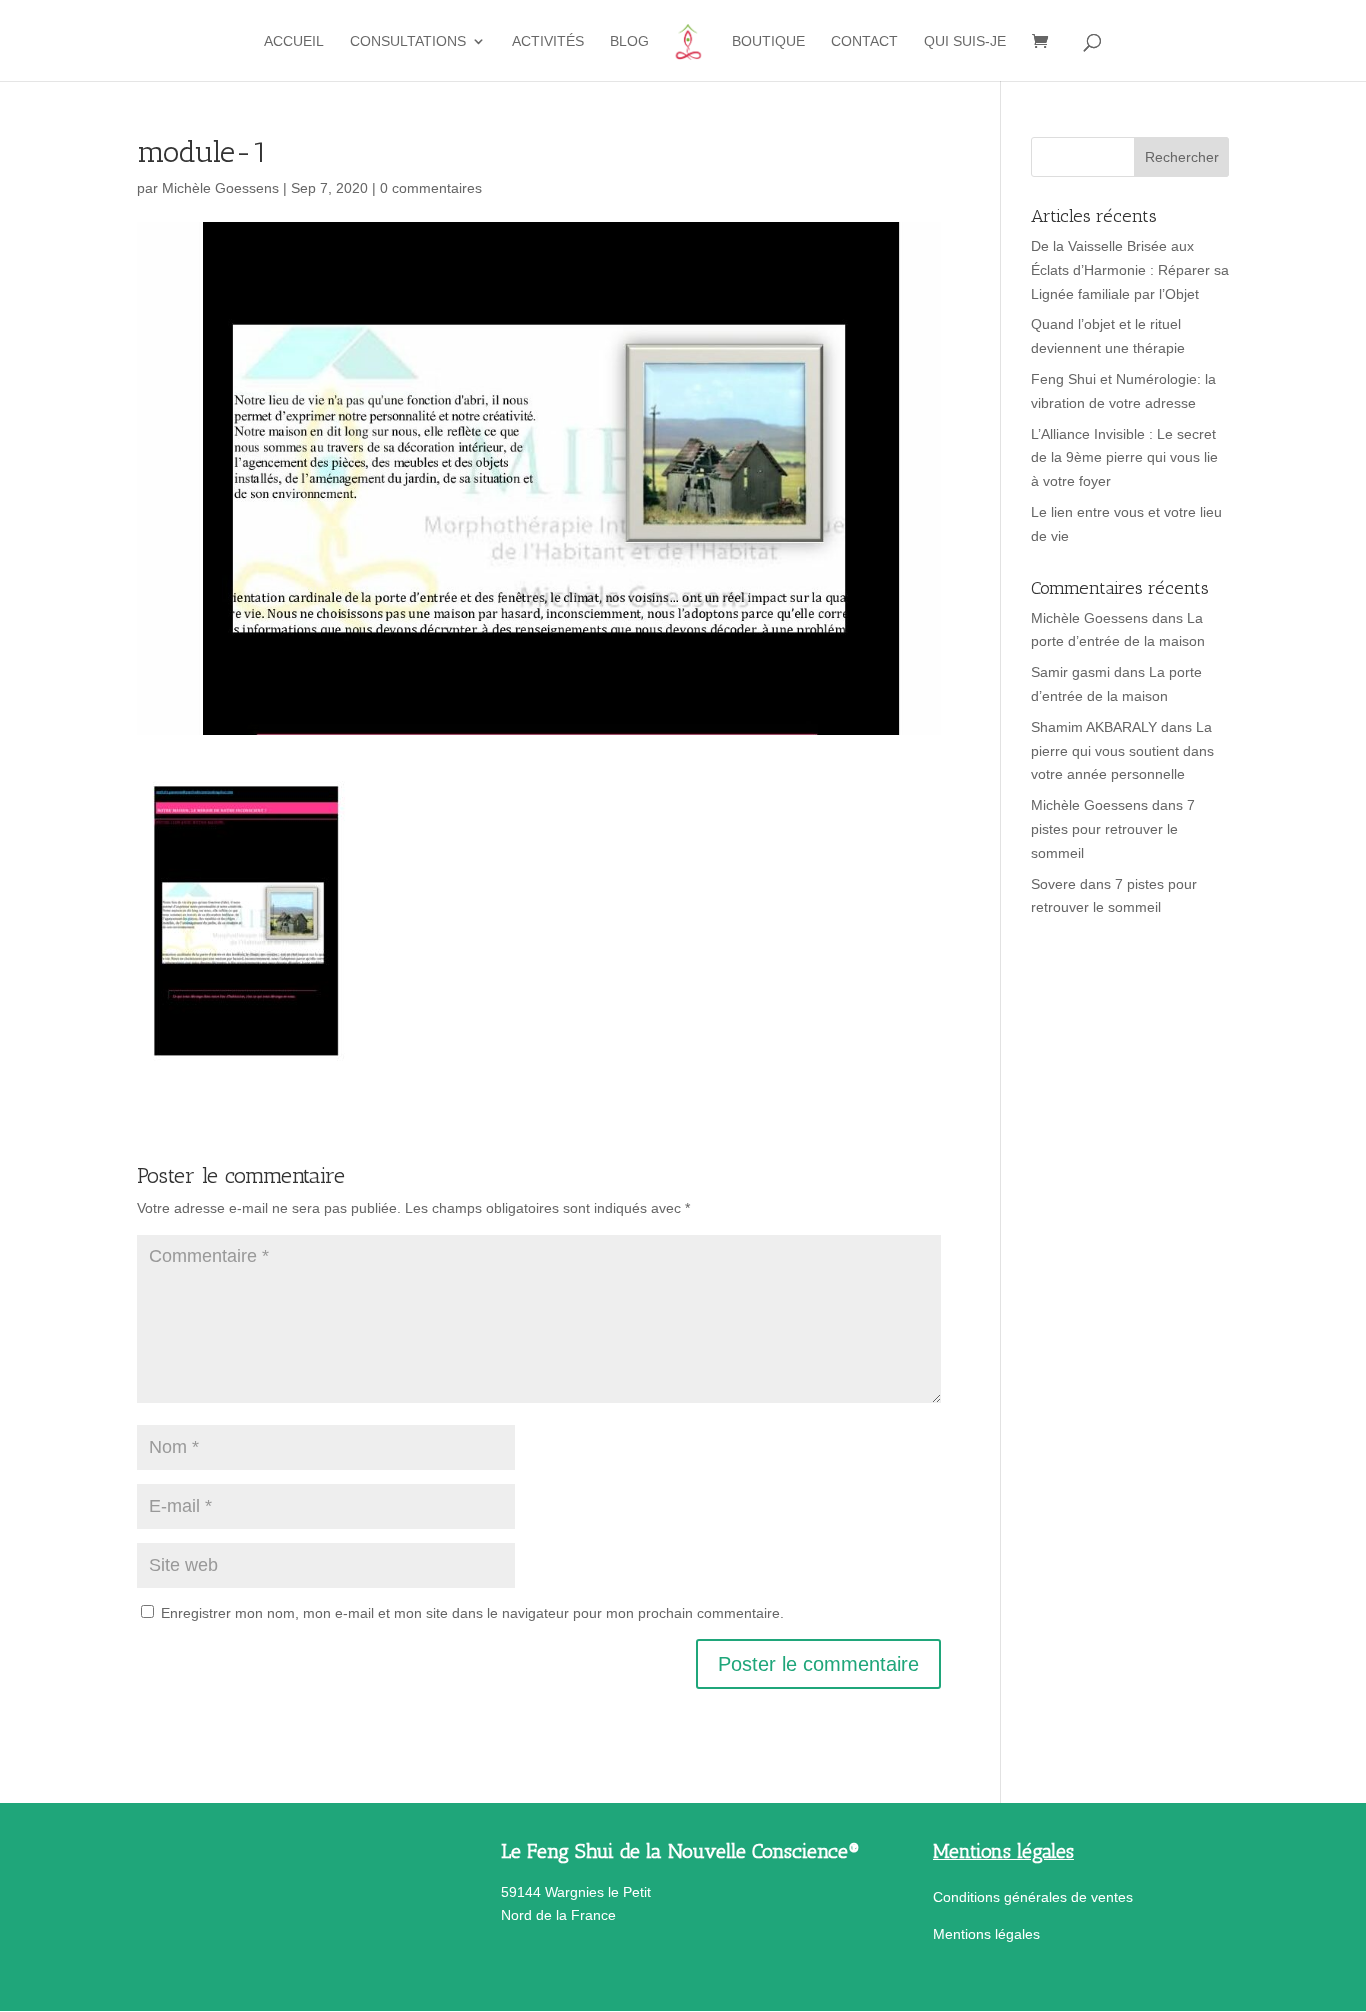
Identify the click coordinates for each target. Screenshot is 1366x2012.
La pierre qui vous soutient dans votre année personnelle (1122, 751)
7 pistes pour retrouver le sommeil (1113, 829)
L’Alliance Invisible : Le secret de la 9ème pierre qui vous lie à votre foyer (1124, 458)
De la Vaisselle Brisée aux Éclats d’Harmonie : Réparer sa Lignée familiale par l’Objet (1130, 270)
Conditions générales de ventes (1033, 1897)
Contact (864, 41)
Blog (629, 41)
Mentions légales (986, 1934)
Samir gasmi (1070, 672)
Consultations (408, 41)
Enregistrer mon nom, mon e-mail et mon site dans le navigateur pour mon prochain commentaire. (472, 1613)
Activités (548, 41)
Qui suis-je (965, 41)
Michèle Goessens (220, 188)
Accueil (294, 41)
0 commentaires (431, 188)
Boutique (768, 41)
